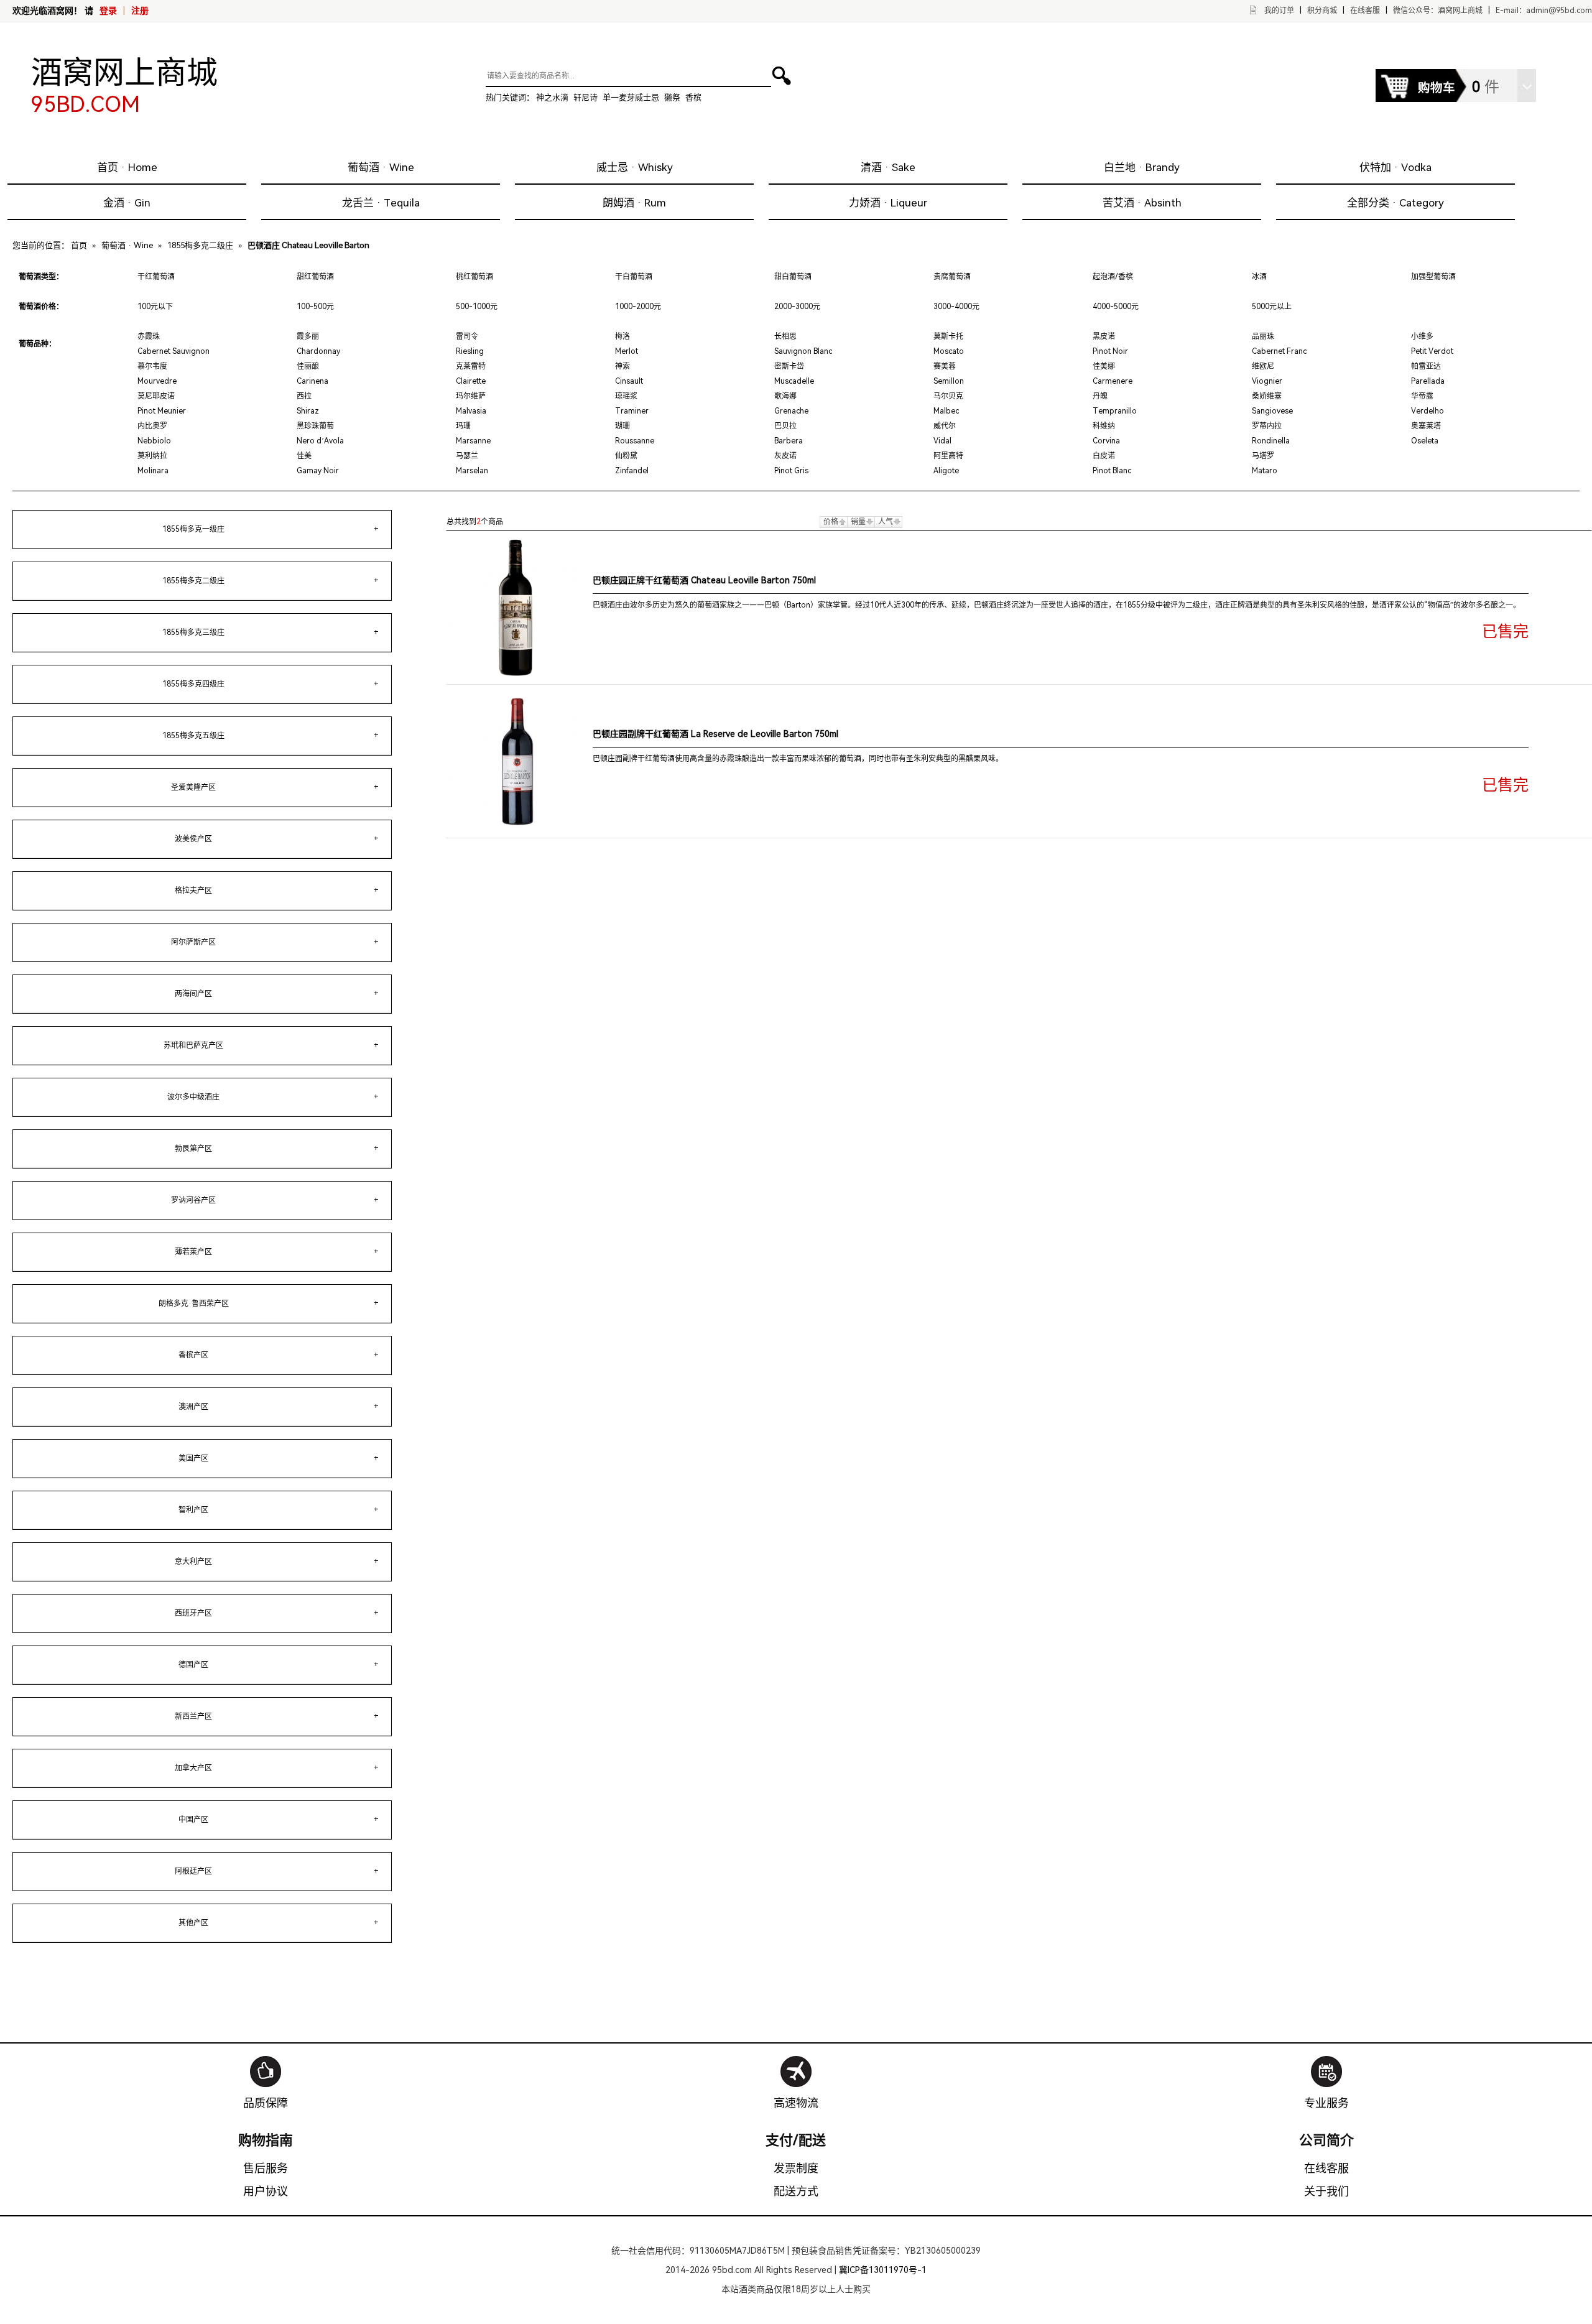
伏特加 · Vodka (1395, 167)
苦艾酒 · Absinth (1142, 203)
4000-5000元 (1116, 307)
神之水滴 (552, 97)
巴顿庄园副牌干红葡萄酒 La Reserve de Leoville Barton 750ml (715, 734)
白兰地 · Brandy (1142, 167)
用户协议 (266, 2191)
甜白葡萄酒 (793, 277)
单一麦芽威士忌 (631, 97)
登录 (108, 11)
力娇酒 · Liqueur (888, 203)
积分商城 (1322, 11)
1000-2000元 (638, 307)
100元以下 (155, 307)
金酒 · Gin (127, 203)
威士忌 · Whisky (635, 167)
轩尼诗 (585, 97)
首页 (79, 245)
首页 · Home (127, 167)
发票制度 (796, 2168)
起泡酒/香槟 (1113, 277)
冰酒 (1259, 277)
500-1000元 (477, 307)
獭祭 (672, 97)
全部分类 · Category (1395, 203)
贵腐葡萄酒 (952, 277)
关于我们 (1326, 2191)
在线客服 (1365, 11)
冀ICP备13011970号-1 (883, 2270)
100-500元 (315, 307)
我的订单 (1279, 11)
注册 (140, 11)
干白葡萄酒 (634, 277)
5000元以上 (1272, 307)
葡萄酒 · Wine (381, 167)
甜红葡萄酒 (315, 277)
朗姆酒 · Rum (634, 203)
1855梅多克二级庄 (200, 245)
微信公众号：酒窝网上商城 (1438, 11)
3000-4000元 (956, 307)
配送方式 (796, 2191)
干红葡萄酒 (156, 277)
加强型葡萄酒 (1433, 277)
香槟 (693, 97)
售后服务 (266, 2168)
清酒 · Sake (888, 167)
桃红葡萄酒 (474, 277)
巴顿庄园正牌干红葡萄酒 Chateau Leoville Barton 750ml (704, 580)
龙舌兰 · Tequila (381, 203)
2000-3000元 (797, 307)
